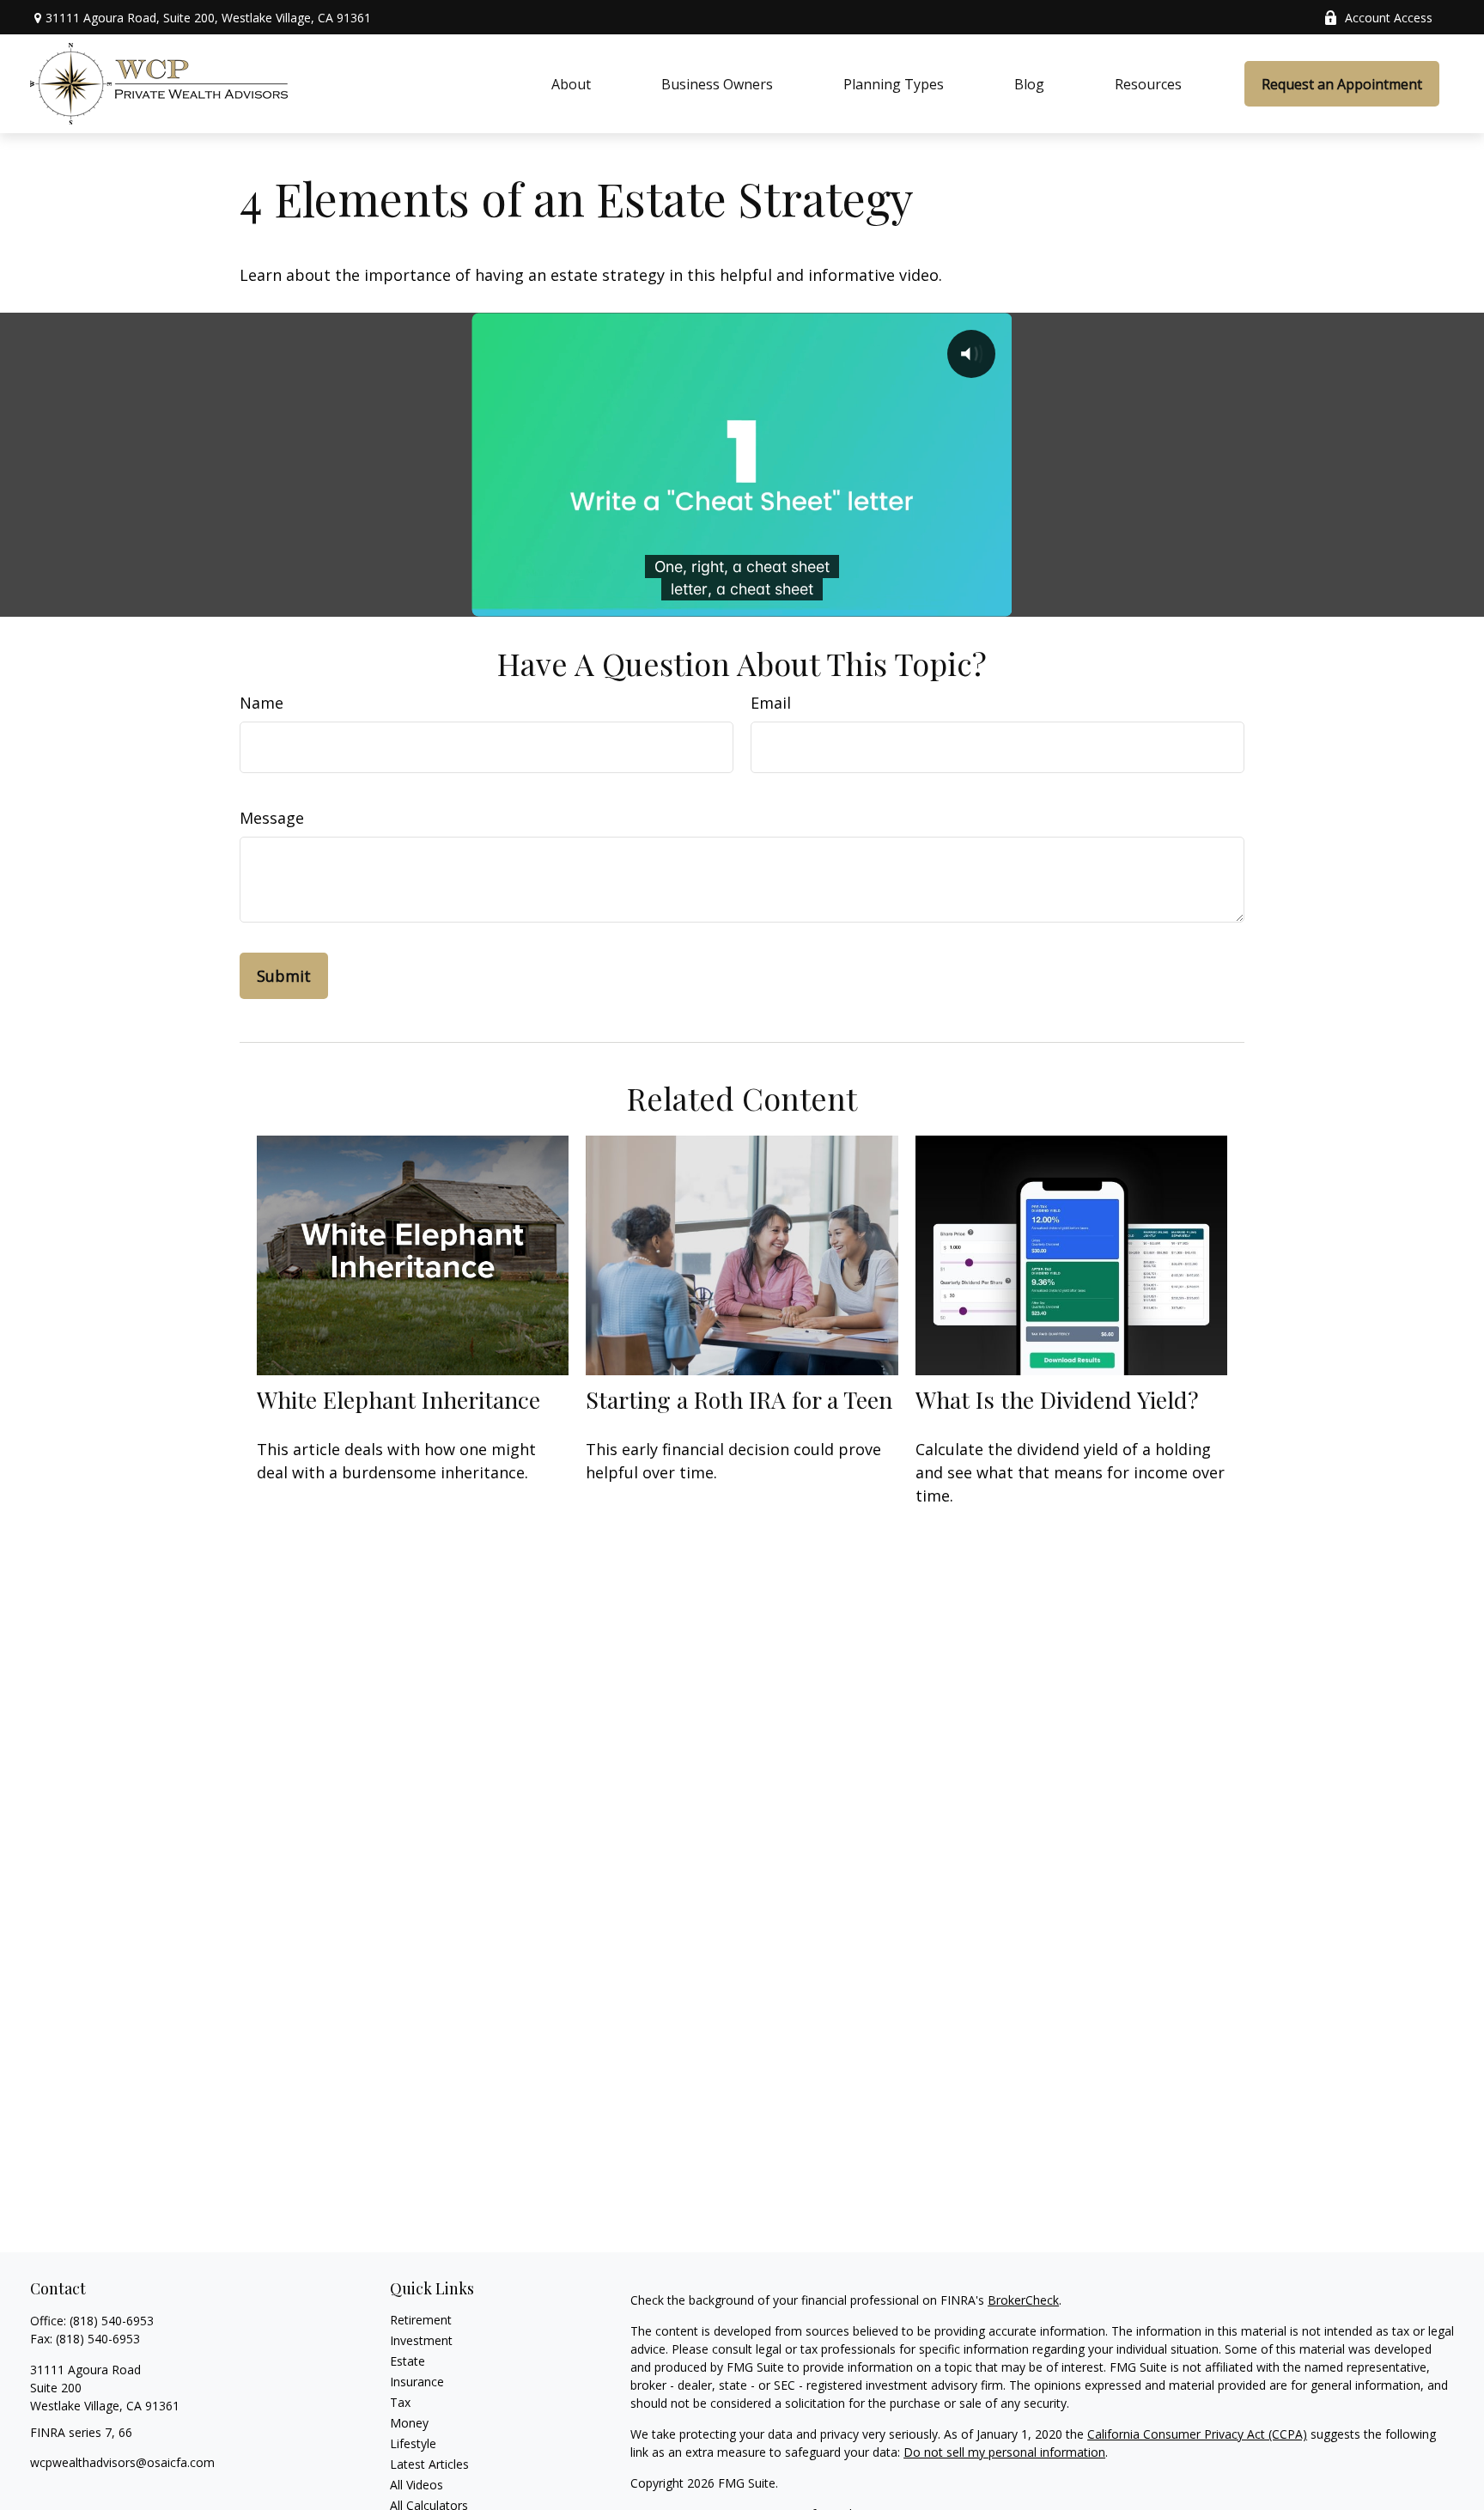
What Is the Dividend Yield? (1057, 1399)
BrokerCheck (1023, 2300)
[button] (571, 84)
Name (262, 703)
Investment (421, 2340)
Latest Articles (429, 2464)
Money (409, 2423)
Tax (400, 2402)
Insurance (417, 2382)
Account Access (1389, 18)
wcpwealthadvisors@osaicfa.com (122, 2462)
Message (272, 818)
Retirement (421, 2320)
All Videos (417, 2485)
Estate (407, 2361)
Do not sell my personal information (1004, 2452)
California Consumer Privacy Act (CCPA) (1197, 2434)
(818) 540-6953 (112, 2321)
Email (771, 703)
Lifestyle (413, 2443)
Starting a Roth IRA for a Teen (739, 1399)
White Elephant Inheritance (398, 1399)
